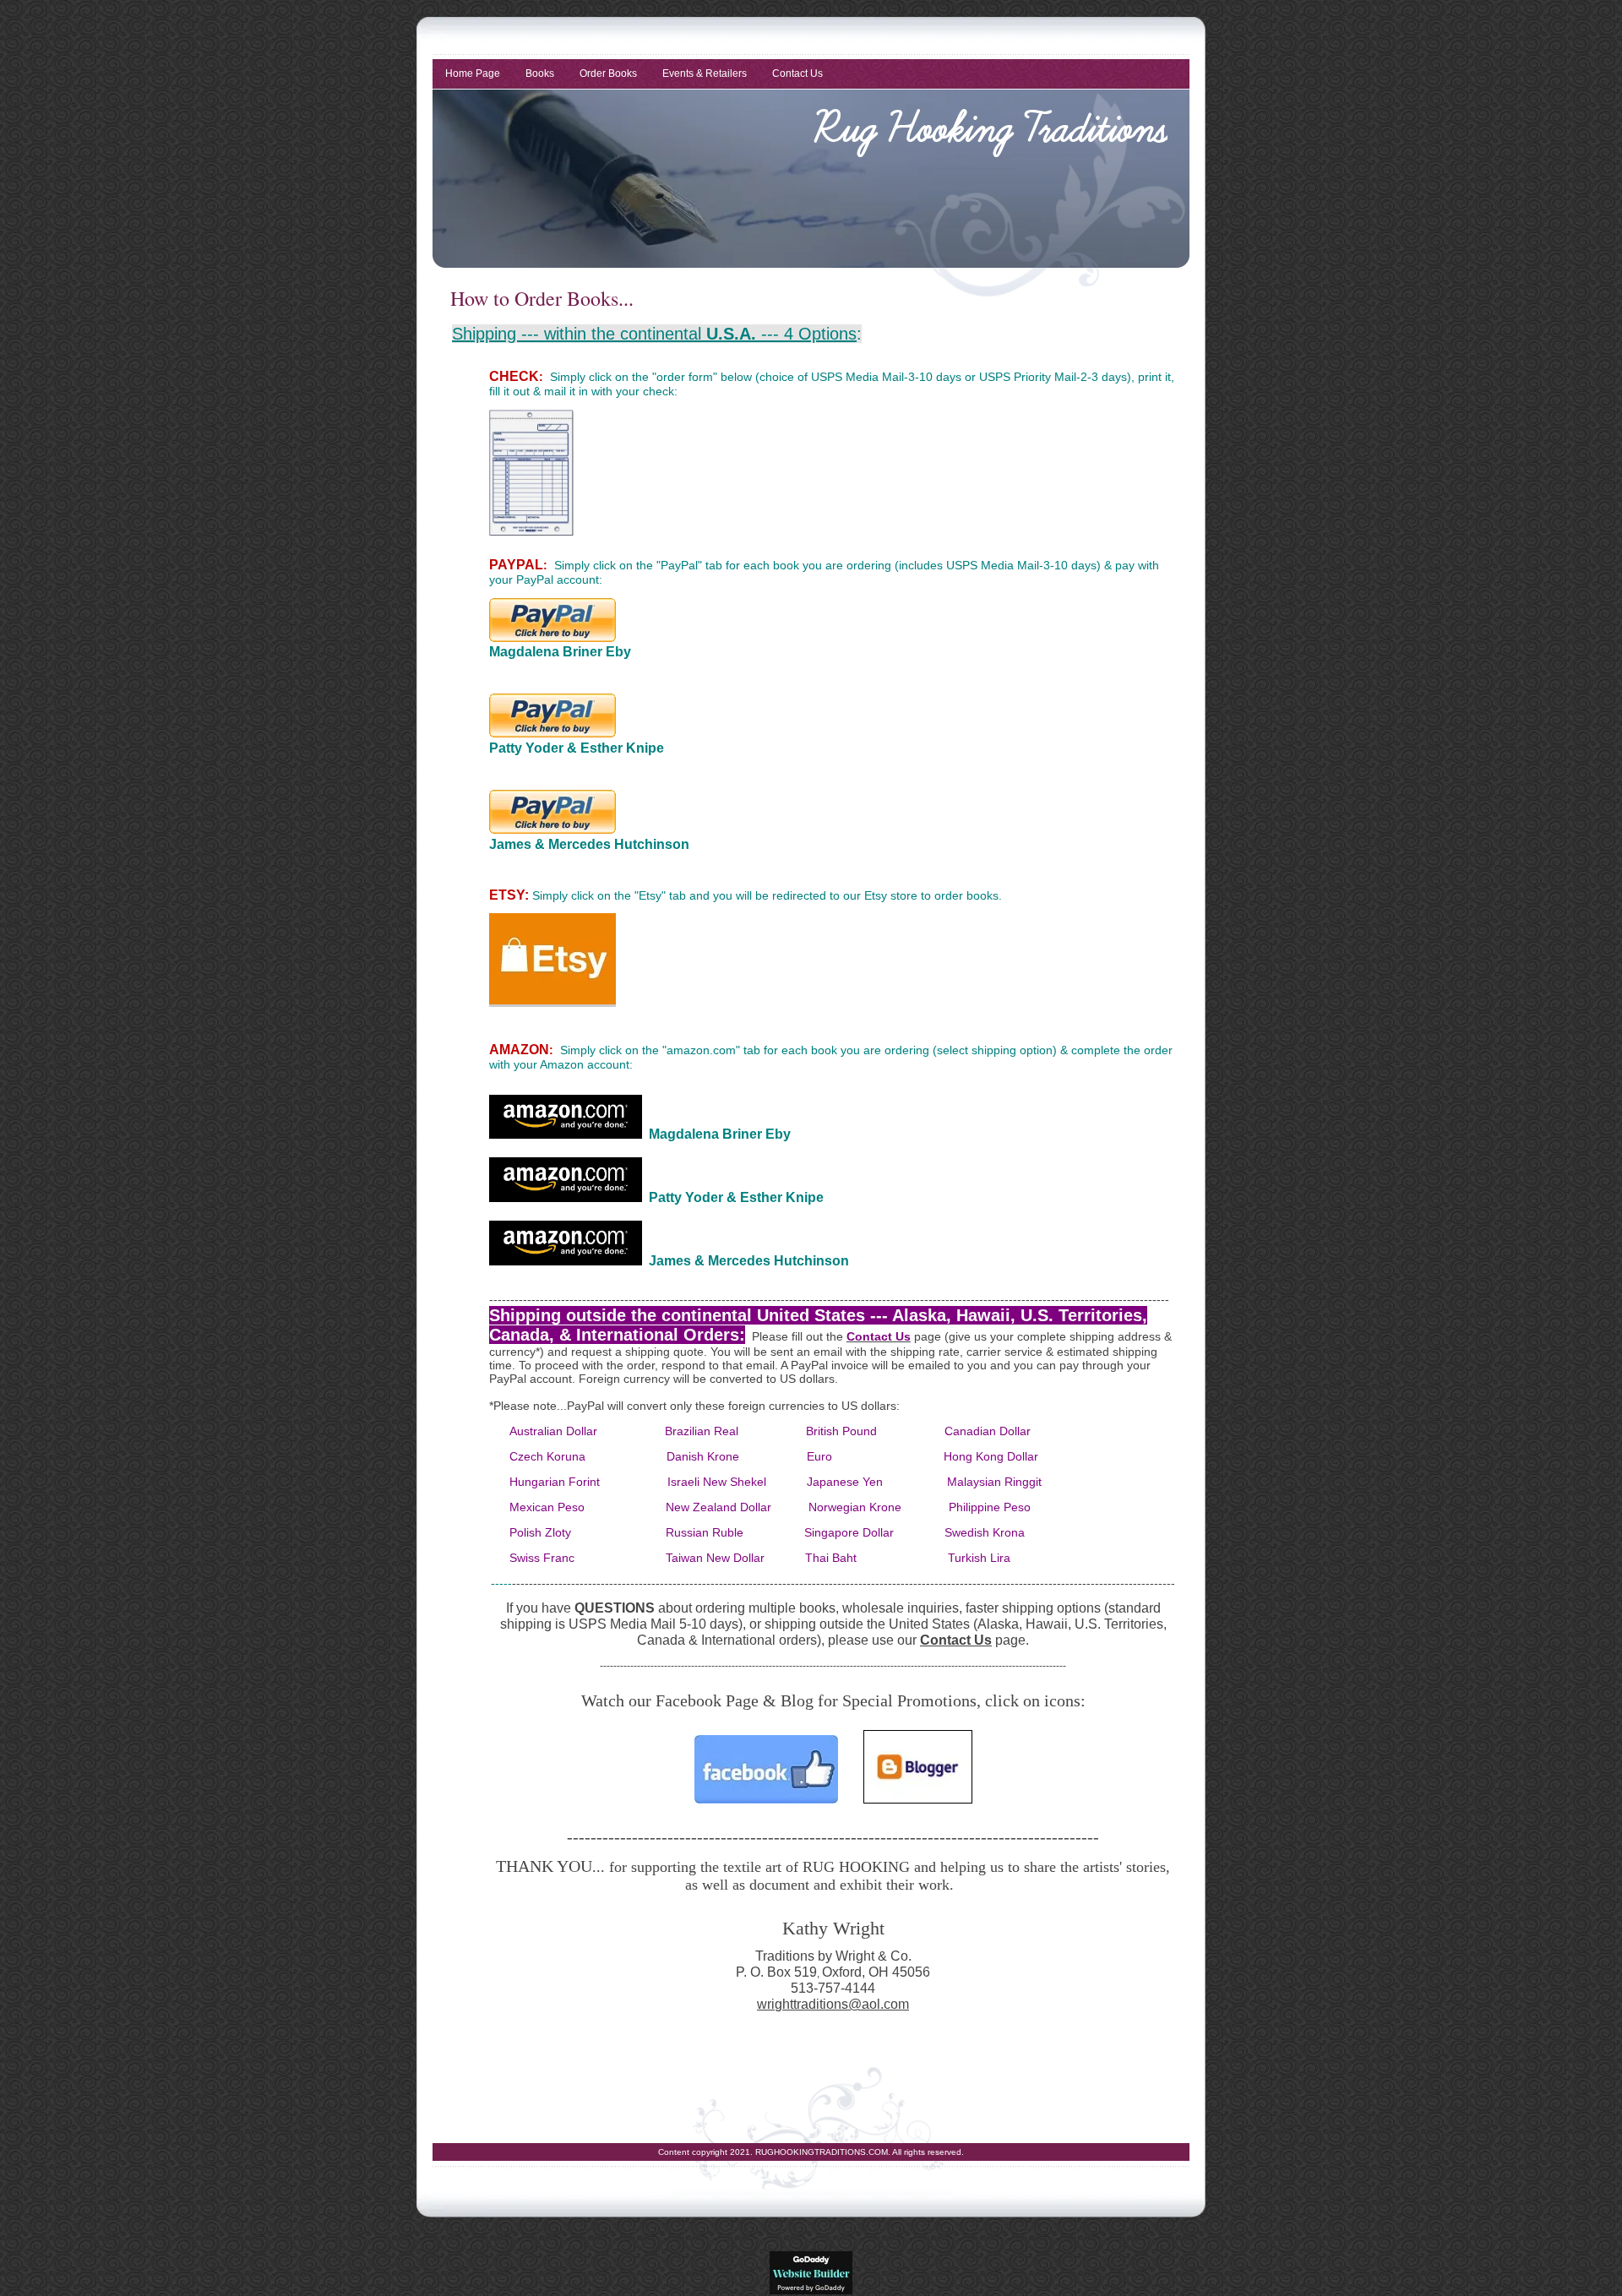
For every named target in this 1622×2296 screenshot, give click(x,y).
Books (540, 73)
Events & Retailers (705, 73)
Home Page (473, 73)
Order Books (608, 73)
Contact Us (797, 73)
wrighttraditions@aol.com (833, 2004)
